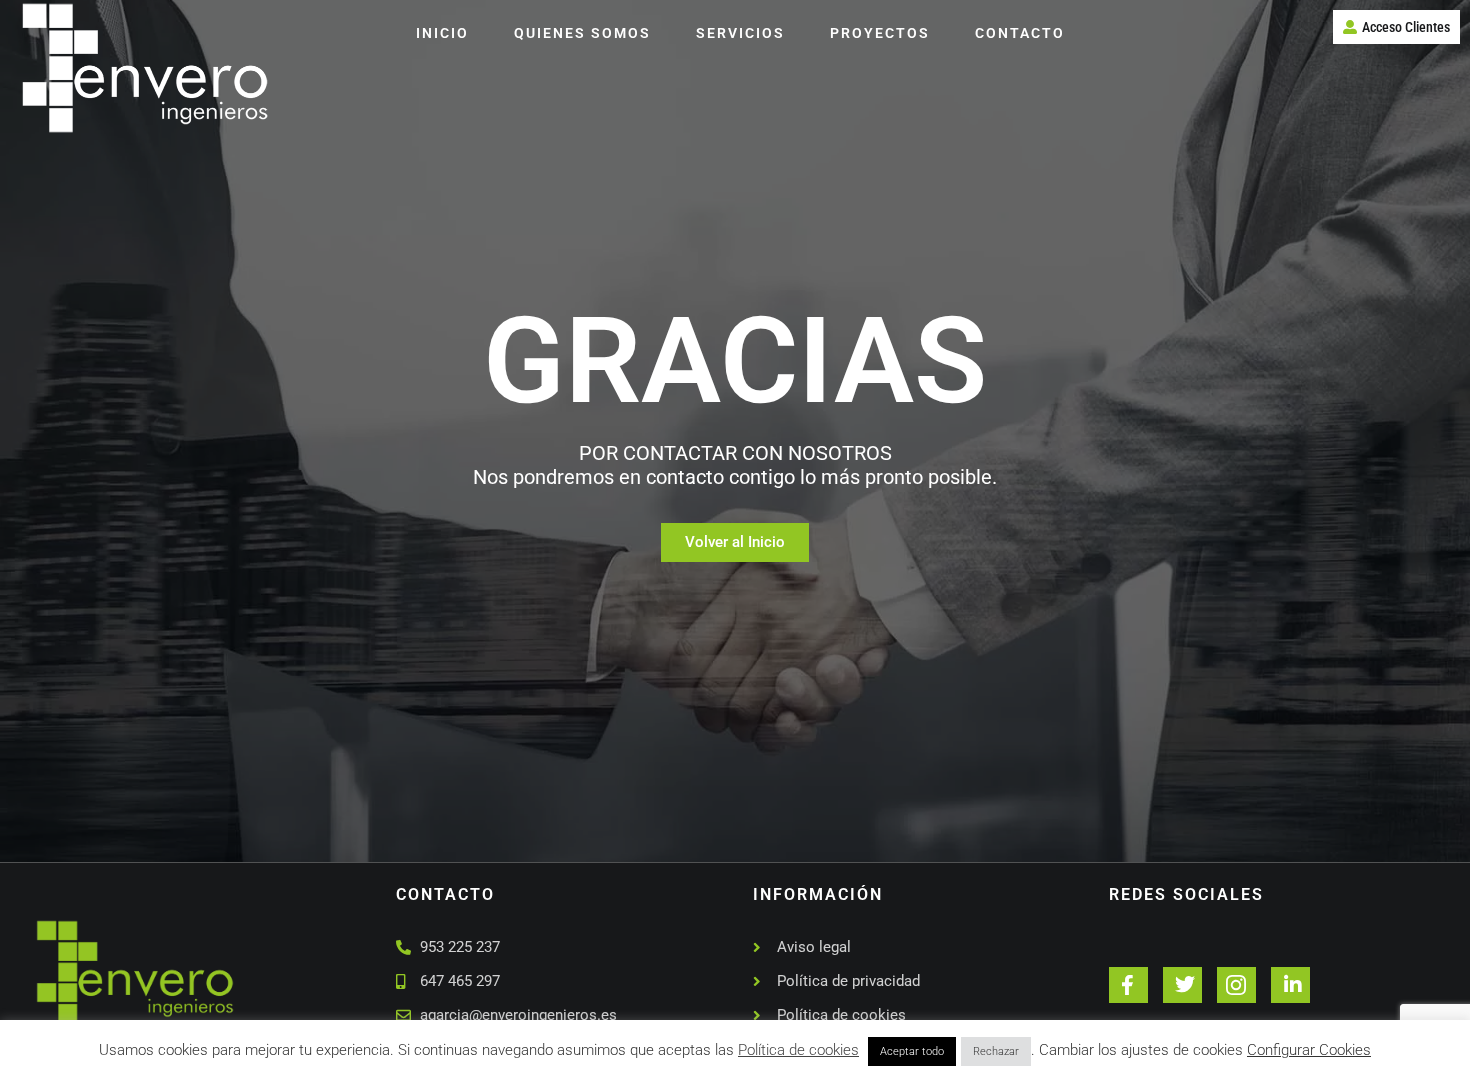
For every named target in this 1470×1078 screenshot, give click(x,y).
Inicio (442, 33)
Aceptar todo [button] (912, 1051)
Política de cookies (798, 1050)
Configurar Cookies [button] (1309, 1050)
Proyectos (880, 33)
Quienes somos (582, 33)
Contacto (1020, 33)
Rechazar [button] (996, 1051)
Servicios (740, 33)
